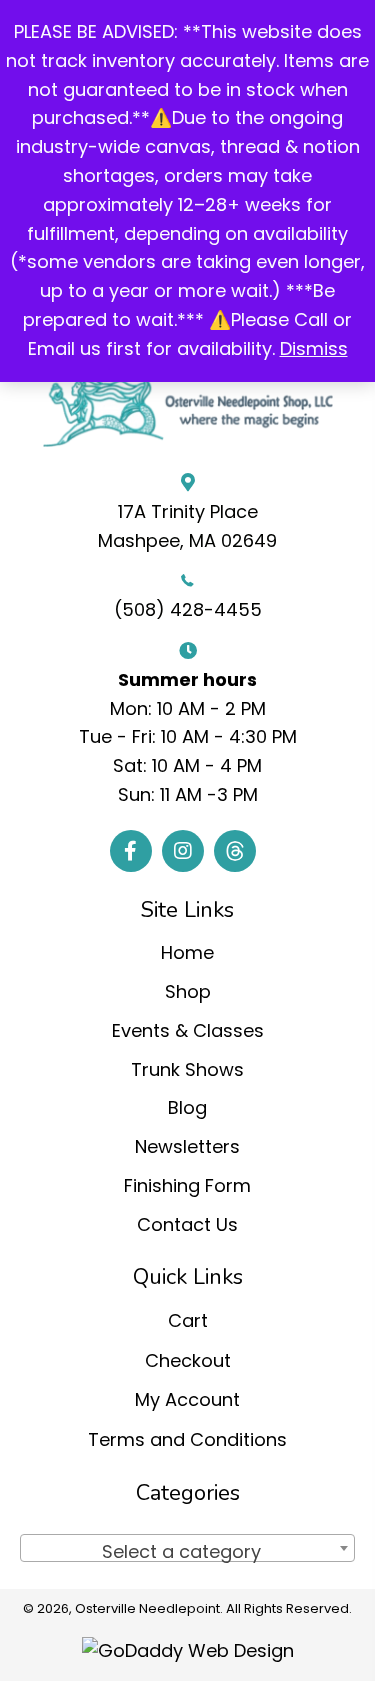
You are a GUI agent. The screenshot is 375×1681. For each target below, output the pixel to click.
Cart (188, 1320)
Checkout (188, 1360)
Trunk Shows (187, 1069)
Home (187, 952)
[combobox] (187, 1548)
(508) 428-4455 (188, 609)
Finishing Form (187, 1185)
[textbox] (187, 1551)
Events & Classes (188, 1030)
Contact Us (187, 1224)
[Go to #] (235, 851)
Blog (187, 1107)
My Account (187, 1399)
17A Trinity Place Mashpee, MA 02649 (187, 526)
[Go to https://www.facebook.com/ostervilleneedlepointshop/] (131, 851)
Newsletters (187, 1146)
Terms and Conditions (187, 1439)
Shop (188, 991)
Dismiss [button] (314, 348)
